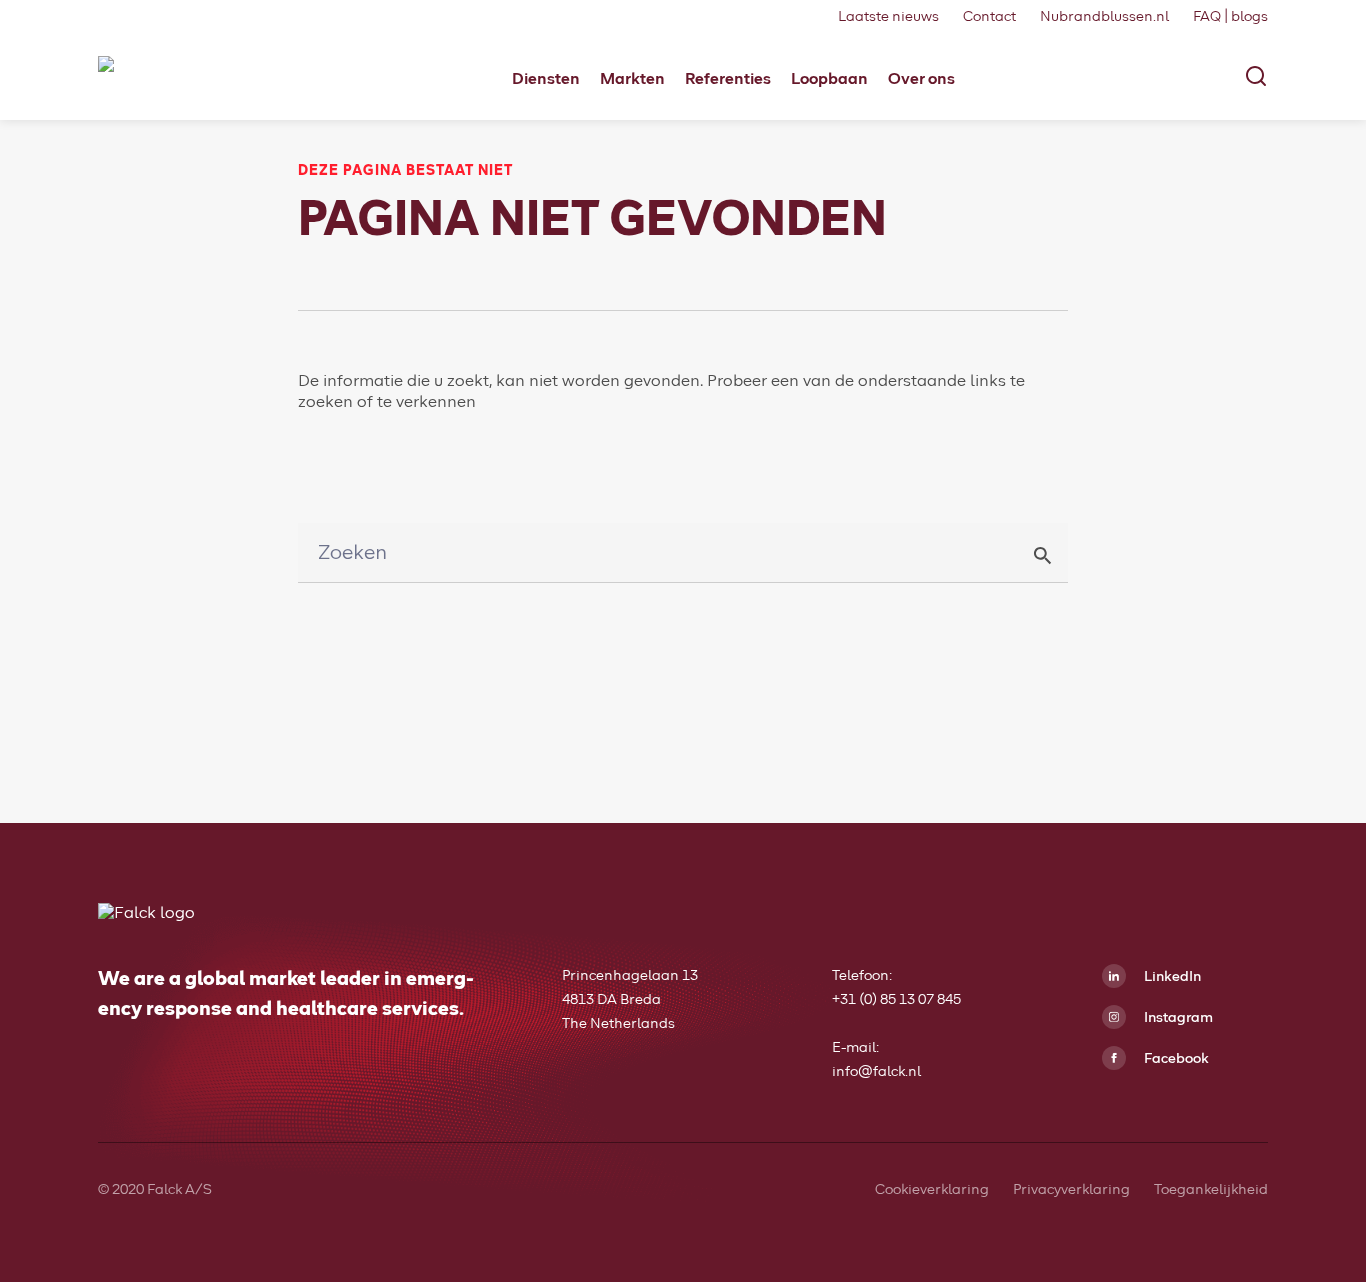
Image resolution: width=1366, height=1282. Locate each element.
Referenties (728, 79)
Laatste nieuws (888, 17)
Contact (989, 17)
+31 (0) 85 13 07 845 (896, 1000)
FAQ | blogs (1230, 17)
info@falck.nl (876, 1072)
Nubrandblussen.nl (1104, 17)
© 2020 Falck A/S (155, 1190)
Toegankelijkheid (1211, 1190)
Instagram (1177, 1018)
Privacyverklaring (1071, 1190)
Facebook (1175, 1059)
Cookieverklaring (932, 1190)
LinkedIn (1171, 977)
